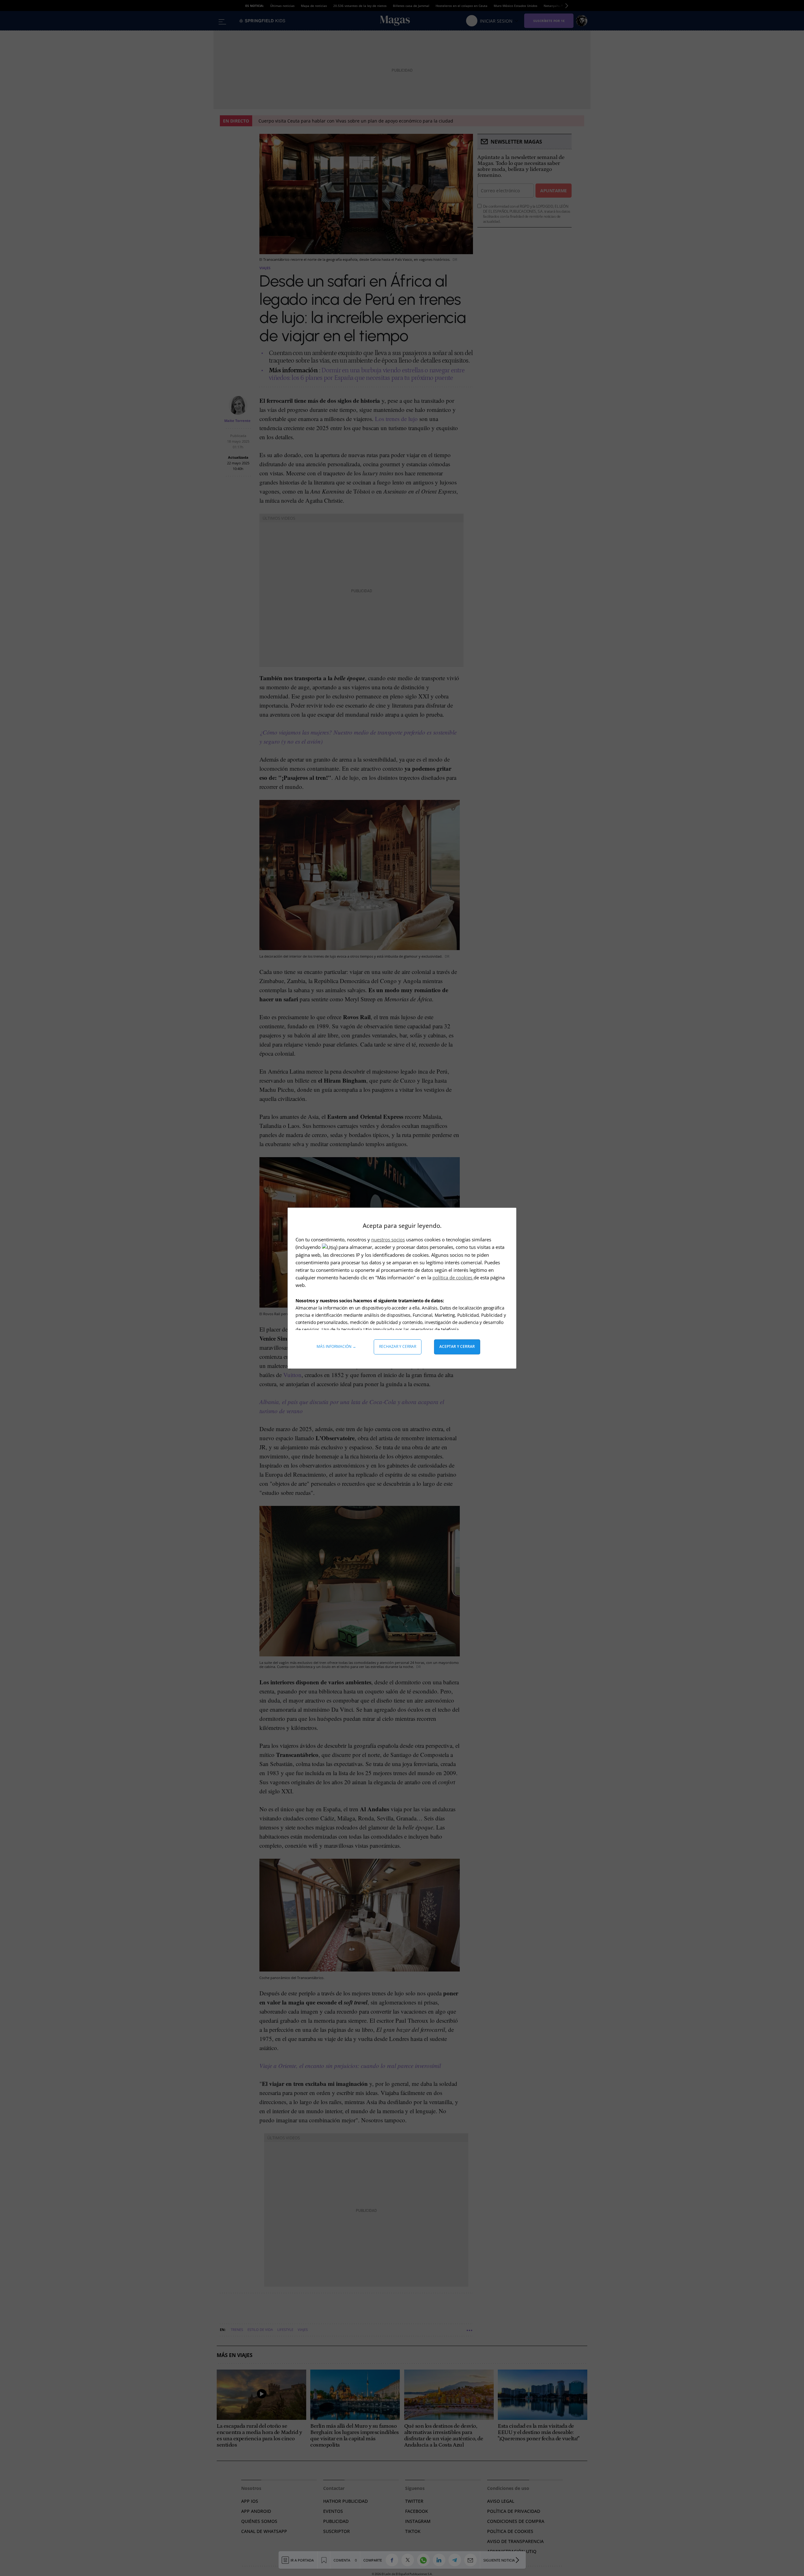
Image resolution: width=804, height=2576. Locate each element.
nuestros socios (388, 1239)
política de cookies (453, 1277)
